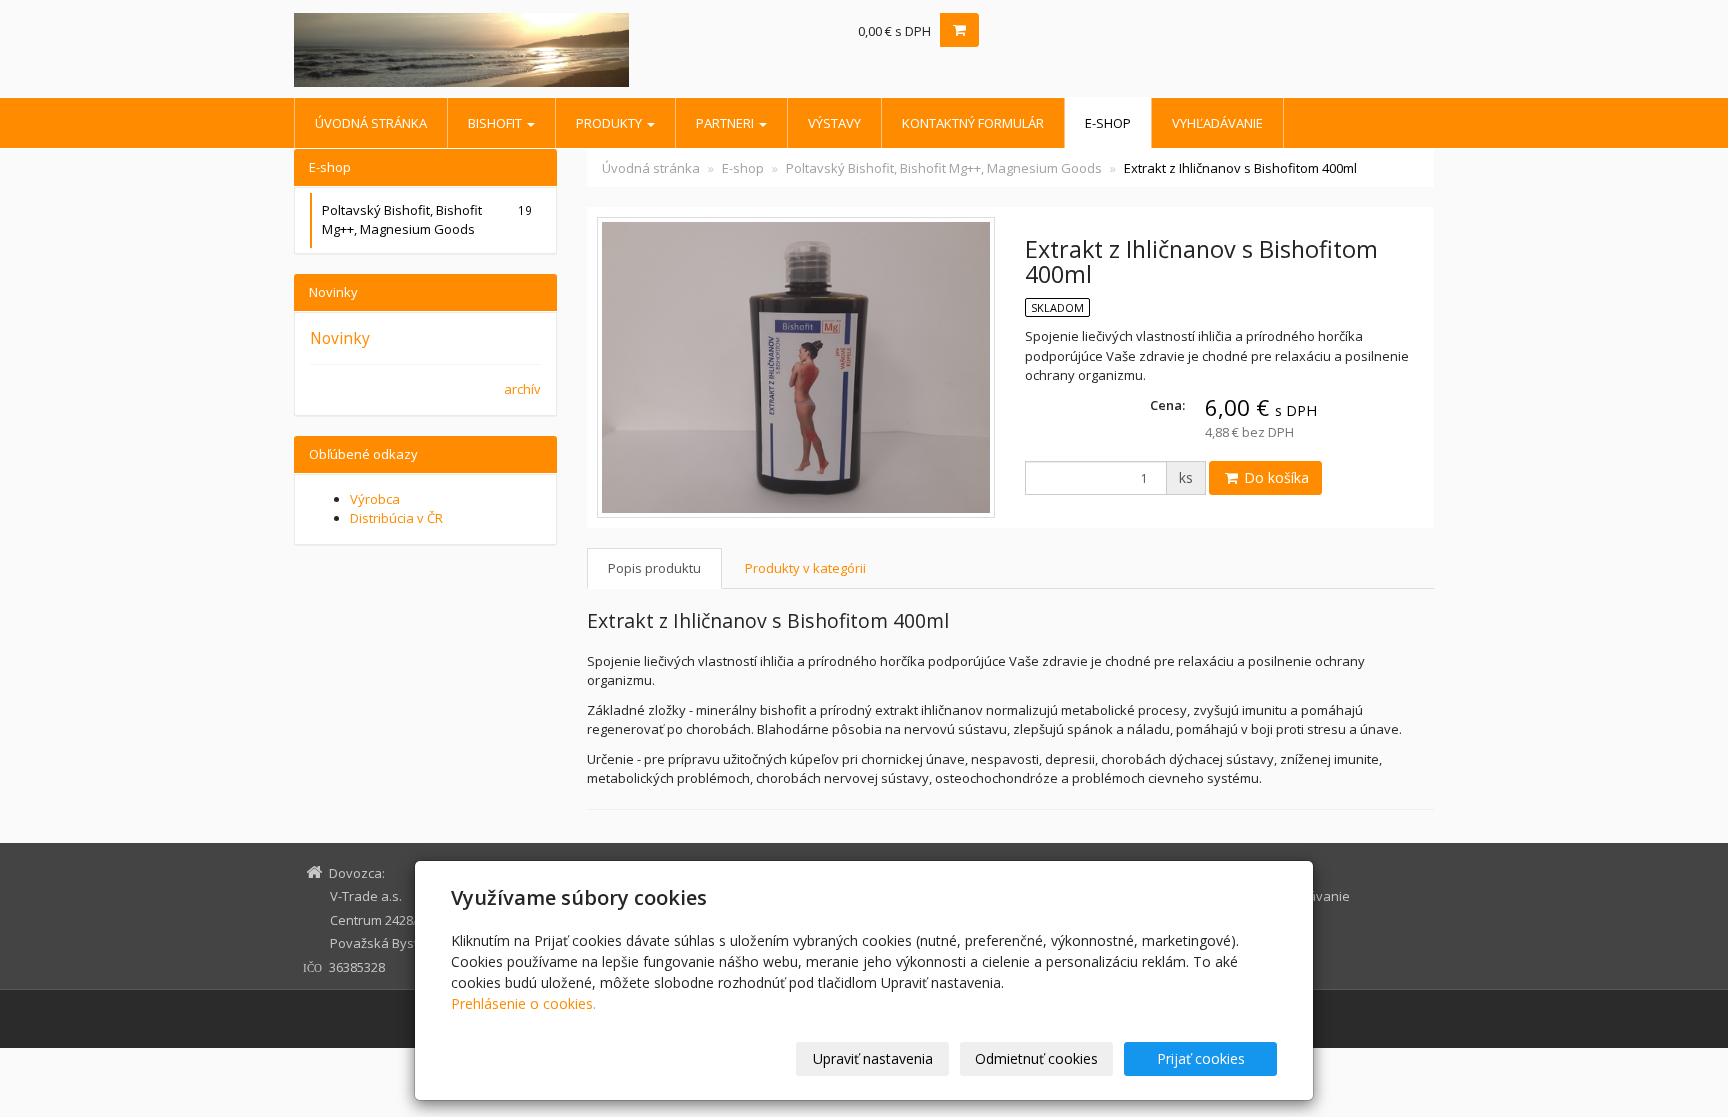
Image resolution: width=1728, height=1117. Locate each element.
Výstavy (834, 123)
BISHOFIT (496, 123)
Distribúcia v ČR (396, 518)
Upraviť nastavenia (873, 1058)
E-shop (1108, 123)
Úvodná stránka (371, 123)
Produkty (610, 123)
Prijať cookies (1201, 1058)
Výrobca (375, 499)
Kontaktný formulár (973, 123)
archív (522, 389)
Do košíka (1274, 477)
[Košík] (959, 30)
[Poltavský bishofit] (474, 50)
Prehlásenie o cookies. (523, 1003)
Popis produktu (654, 568)
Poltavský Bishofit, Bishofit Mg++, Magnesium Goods (944, 168)
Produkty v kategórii (805, 568)
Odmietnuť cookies (1036, 1058)
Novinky (340, 338)
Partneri (726, 123)
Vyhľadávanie (1217, 123)
